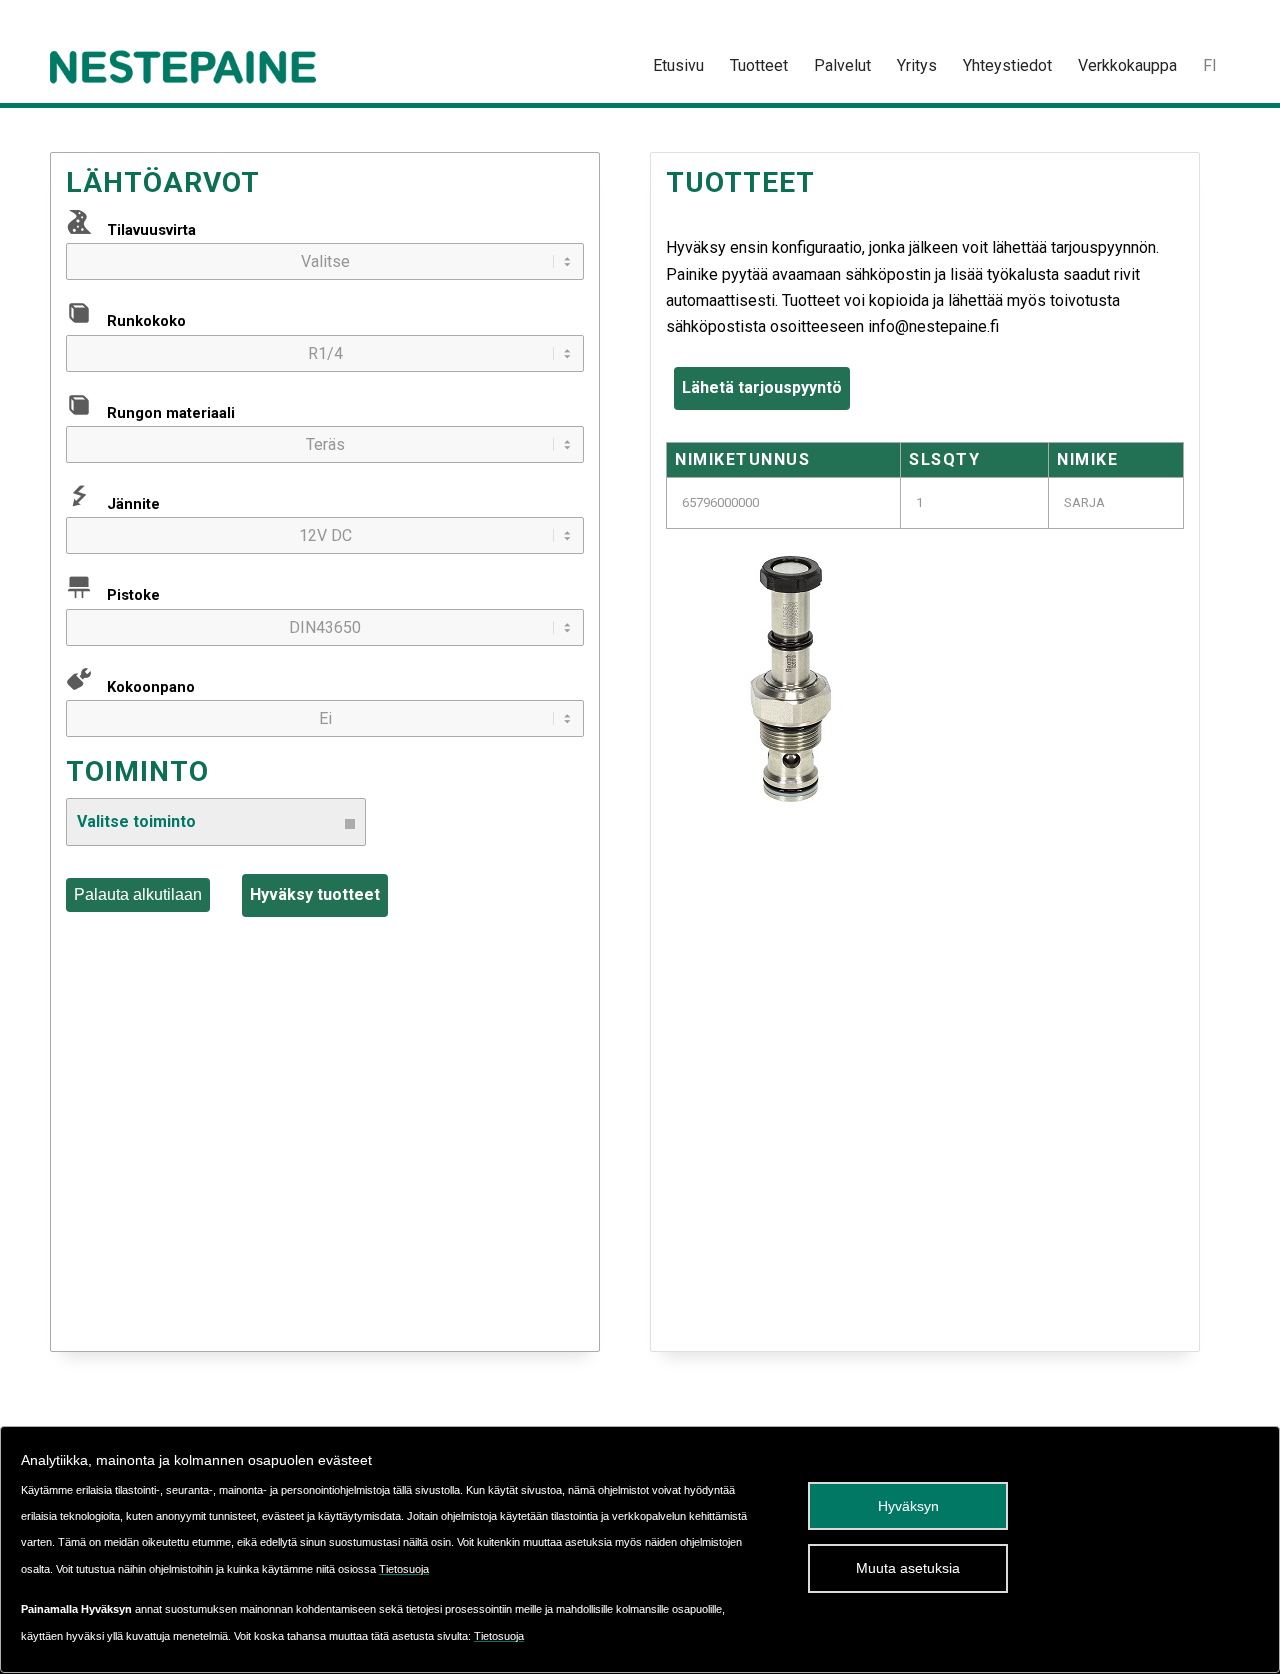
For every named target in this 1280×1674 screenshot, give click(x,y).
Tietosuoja (404, 1569)
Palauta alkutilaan (138, 894)
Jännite (133, 504)
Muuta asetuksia (908, 1568)
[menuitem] (678, 66)
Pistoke (133, 595)
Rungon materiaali (171, 413)
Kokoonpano (151, 687)
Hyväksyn (908, 1506)
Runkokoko (146, 321)
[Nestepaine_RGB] (183, 66)
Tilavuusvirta (151, 230)
